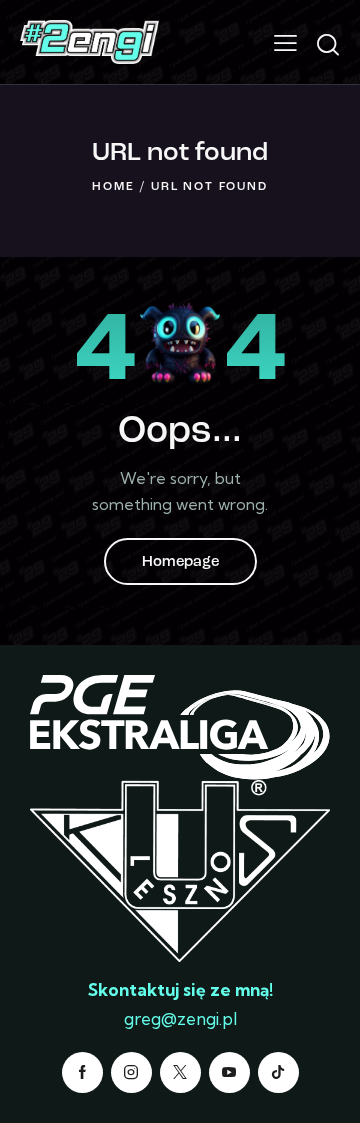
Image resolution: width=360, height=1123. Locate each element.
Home (113, 187)
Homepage (180, 562)
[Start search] (327, 45)
